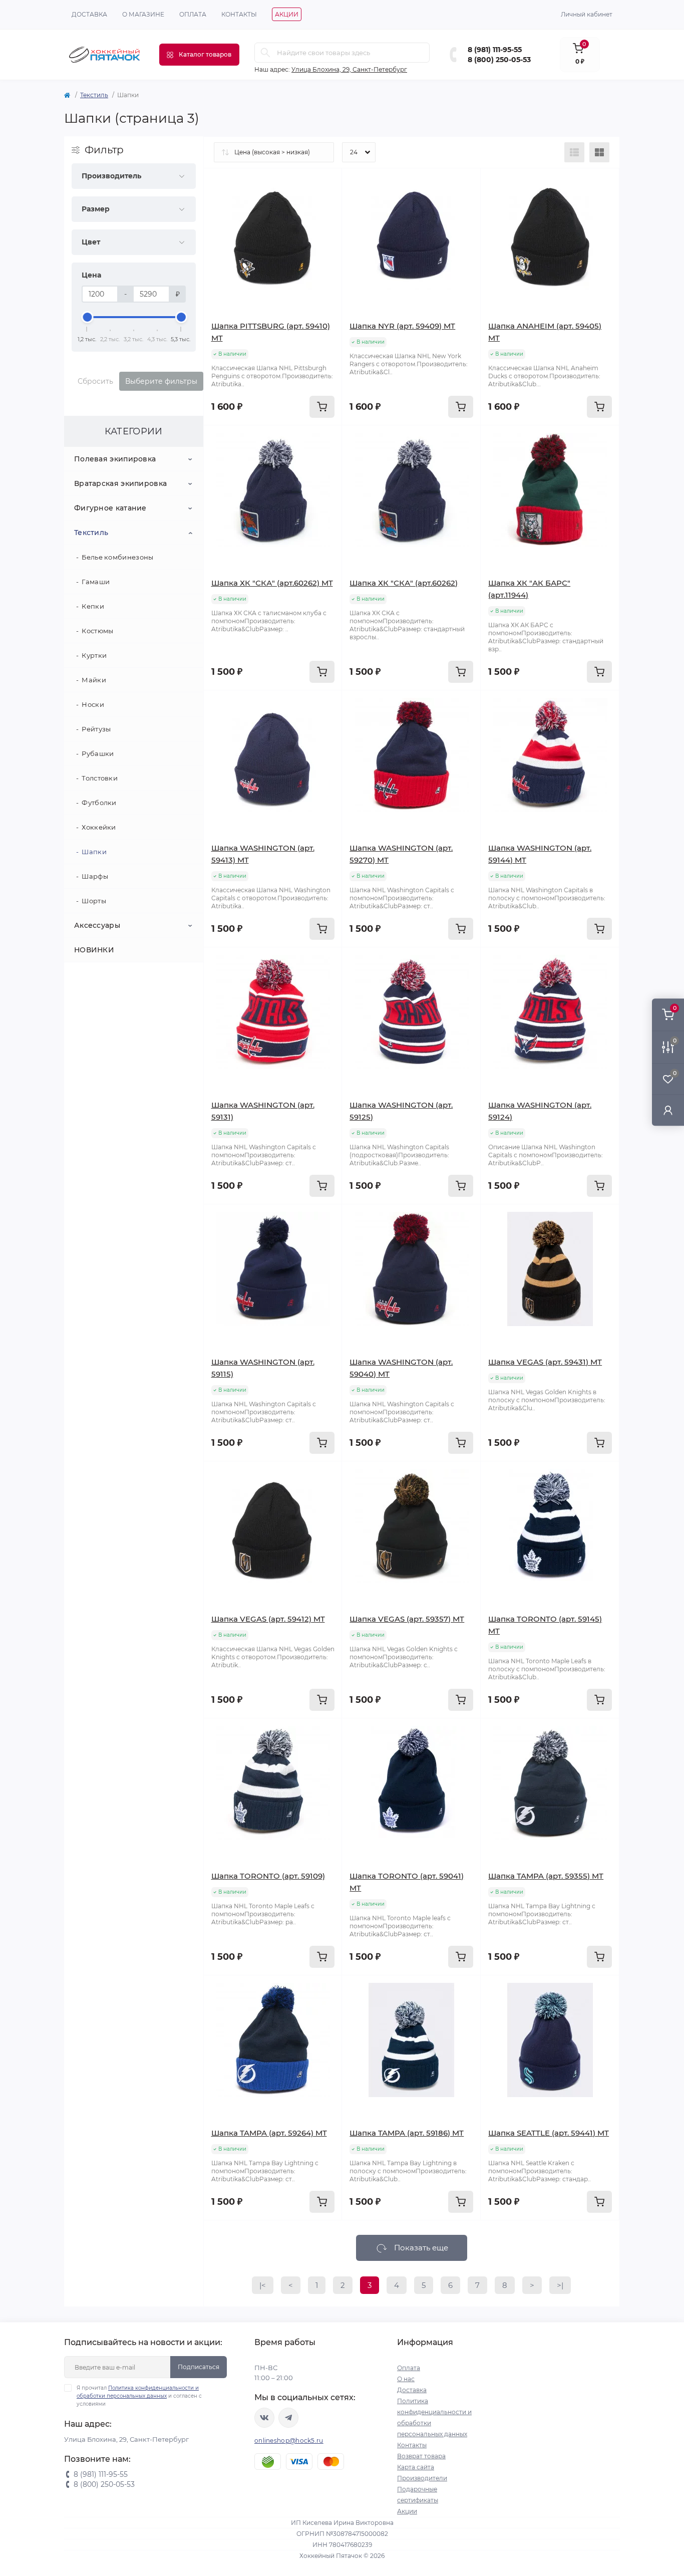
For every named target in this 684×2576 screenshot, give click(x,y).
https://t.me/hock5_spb (288, 2418)
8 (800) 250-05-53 (499, 60)
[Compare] (327, 221)
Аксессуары (97, 925)
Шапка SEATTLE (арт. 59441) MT (549, 2133)
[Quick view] (327, 183)
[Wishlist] (327, 202)
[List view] (574, 152)
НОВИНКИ (94, 950)
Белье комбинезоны (117, 557)
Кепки (93, 606)
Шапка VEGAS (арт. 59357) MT (407, 1619)
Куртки (94, 655)
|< (263, 2285)
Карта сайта (416, 2467)
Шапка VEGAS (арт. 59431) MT (545, 1362)
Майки (94, 680)
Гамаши (96, 582)
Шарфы (95, 876)
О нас (406, 2379)
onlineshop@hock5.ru (289, 2440)
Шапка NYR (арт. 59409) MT (402, 326)
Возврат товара (421, 2456)
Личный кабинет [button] (587, 14)
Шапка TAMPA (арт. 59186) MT (407, 2133)
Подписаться (199, 2367)
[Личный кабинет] (668, 1110)
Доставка (89, 14)
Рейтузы (96, 729)
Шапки (94, 852)
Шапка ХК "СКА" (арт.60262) (404, 583)
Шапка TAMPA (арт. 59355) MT (546, 1876)
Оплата (193, 14)
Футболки (99, 803)
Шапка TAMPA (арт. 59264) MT (269, 2133)
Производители (422, 2478)
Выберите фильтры (161, 381)
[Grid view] (599, 152)
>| (560, 2285)
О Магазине (143, 14)
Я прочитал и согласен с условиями (139, 2396)
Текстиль (94, 95)
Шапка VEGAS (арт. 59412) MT (268, 1619)
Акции (287, 14)
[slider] (87, 317)
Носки (93, 704)
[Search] (265, 53)
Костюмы (97, 631)
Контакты (239, 14)
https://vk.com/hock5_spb (264, 2418)
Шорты (94, 901)
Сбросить (95, 381)
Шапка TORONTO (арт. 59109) (268, 1876)
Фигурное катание (110, 508)
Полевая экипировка (115, 459)
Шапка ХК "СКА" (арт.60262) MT (272, 583)
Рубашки (98, 753)
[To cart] (322, 407)
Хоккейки (99, 827)
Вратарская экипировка (120, 483)
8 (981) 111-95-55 (495, 50)
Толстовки (100, 778)
